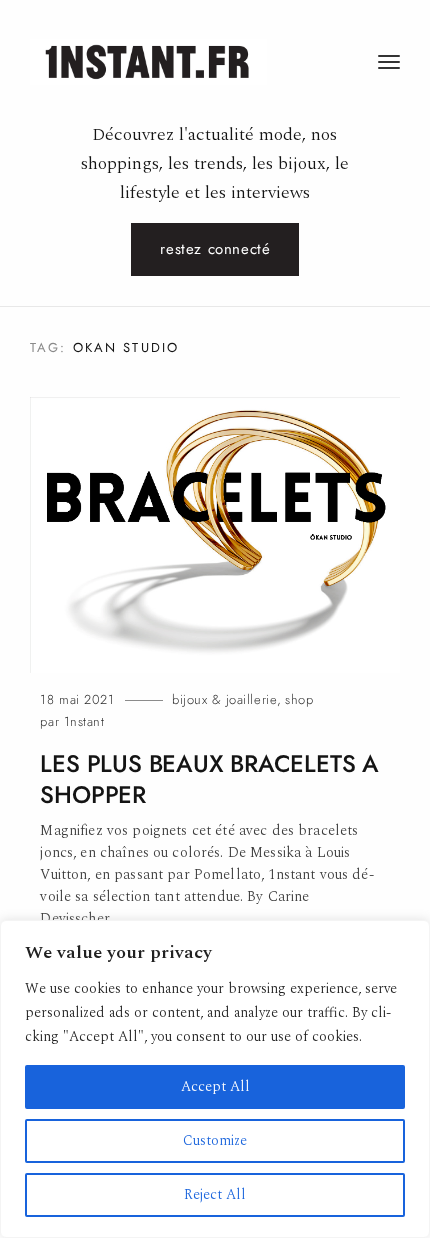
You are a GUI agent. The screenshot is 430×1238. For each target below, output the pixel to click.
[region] (215, 1079)
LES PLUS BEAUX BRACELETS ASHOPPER (209, 779)
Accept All (215, 1086)
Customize (215, 1140)
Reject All (215, 1194)
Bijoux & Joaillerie (224, 699)
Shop (299, 699)
